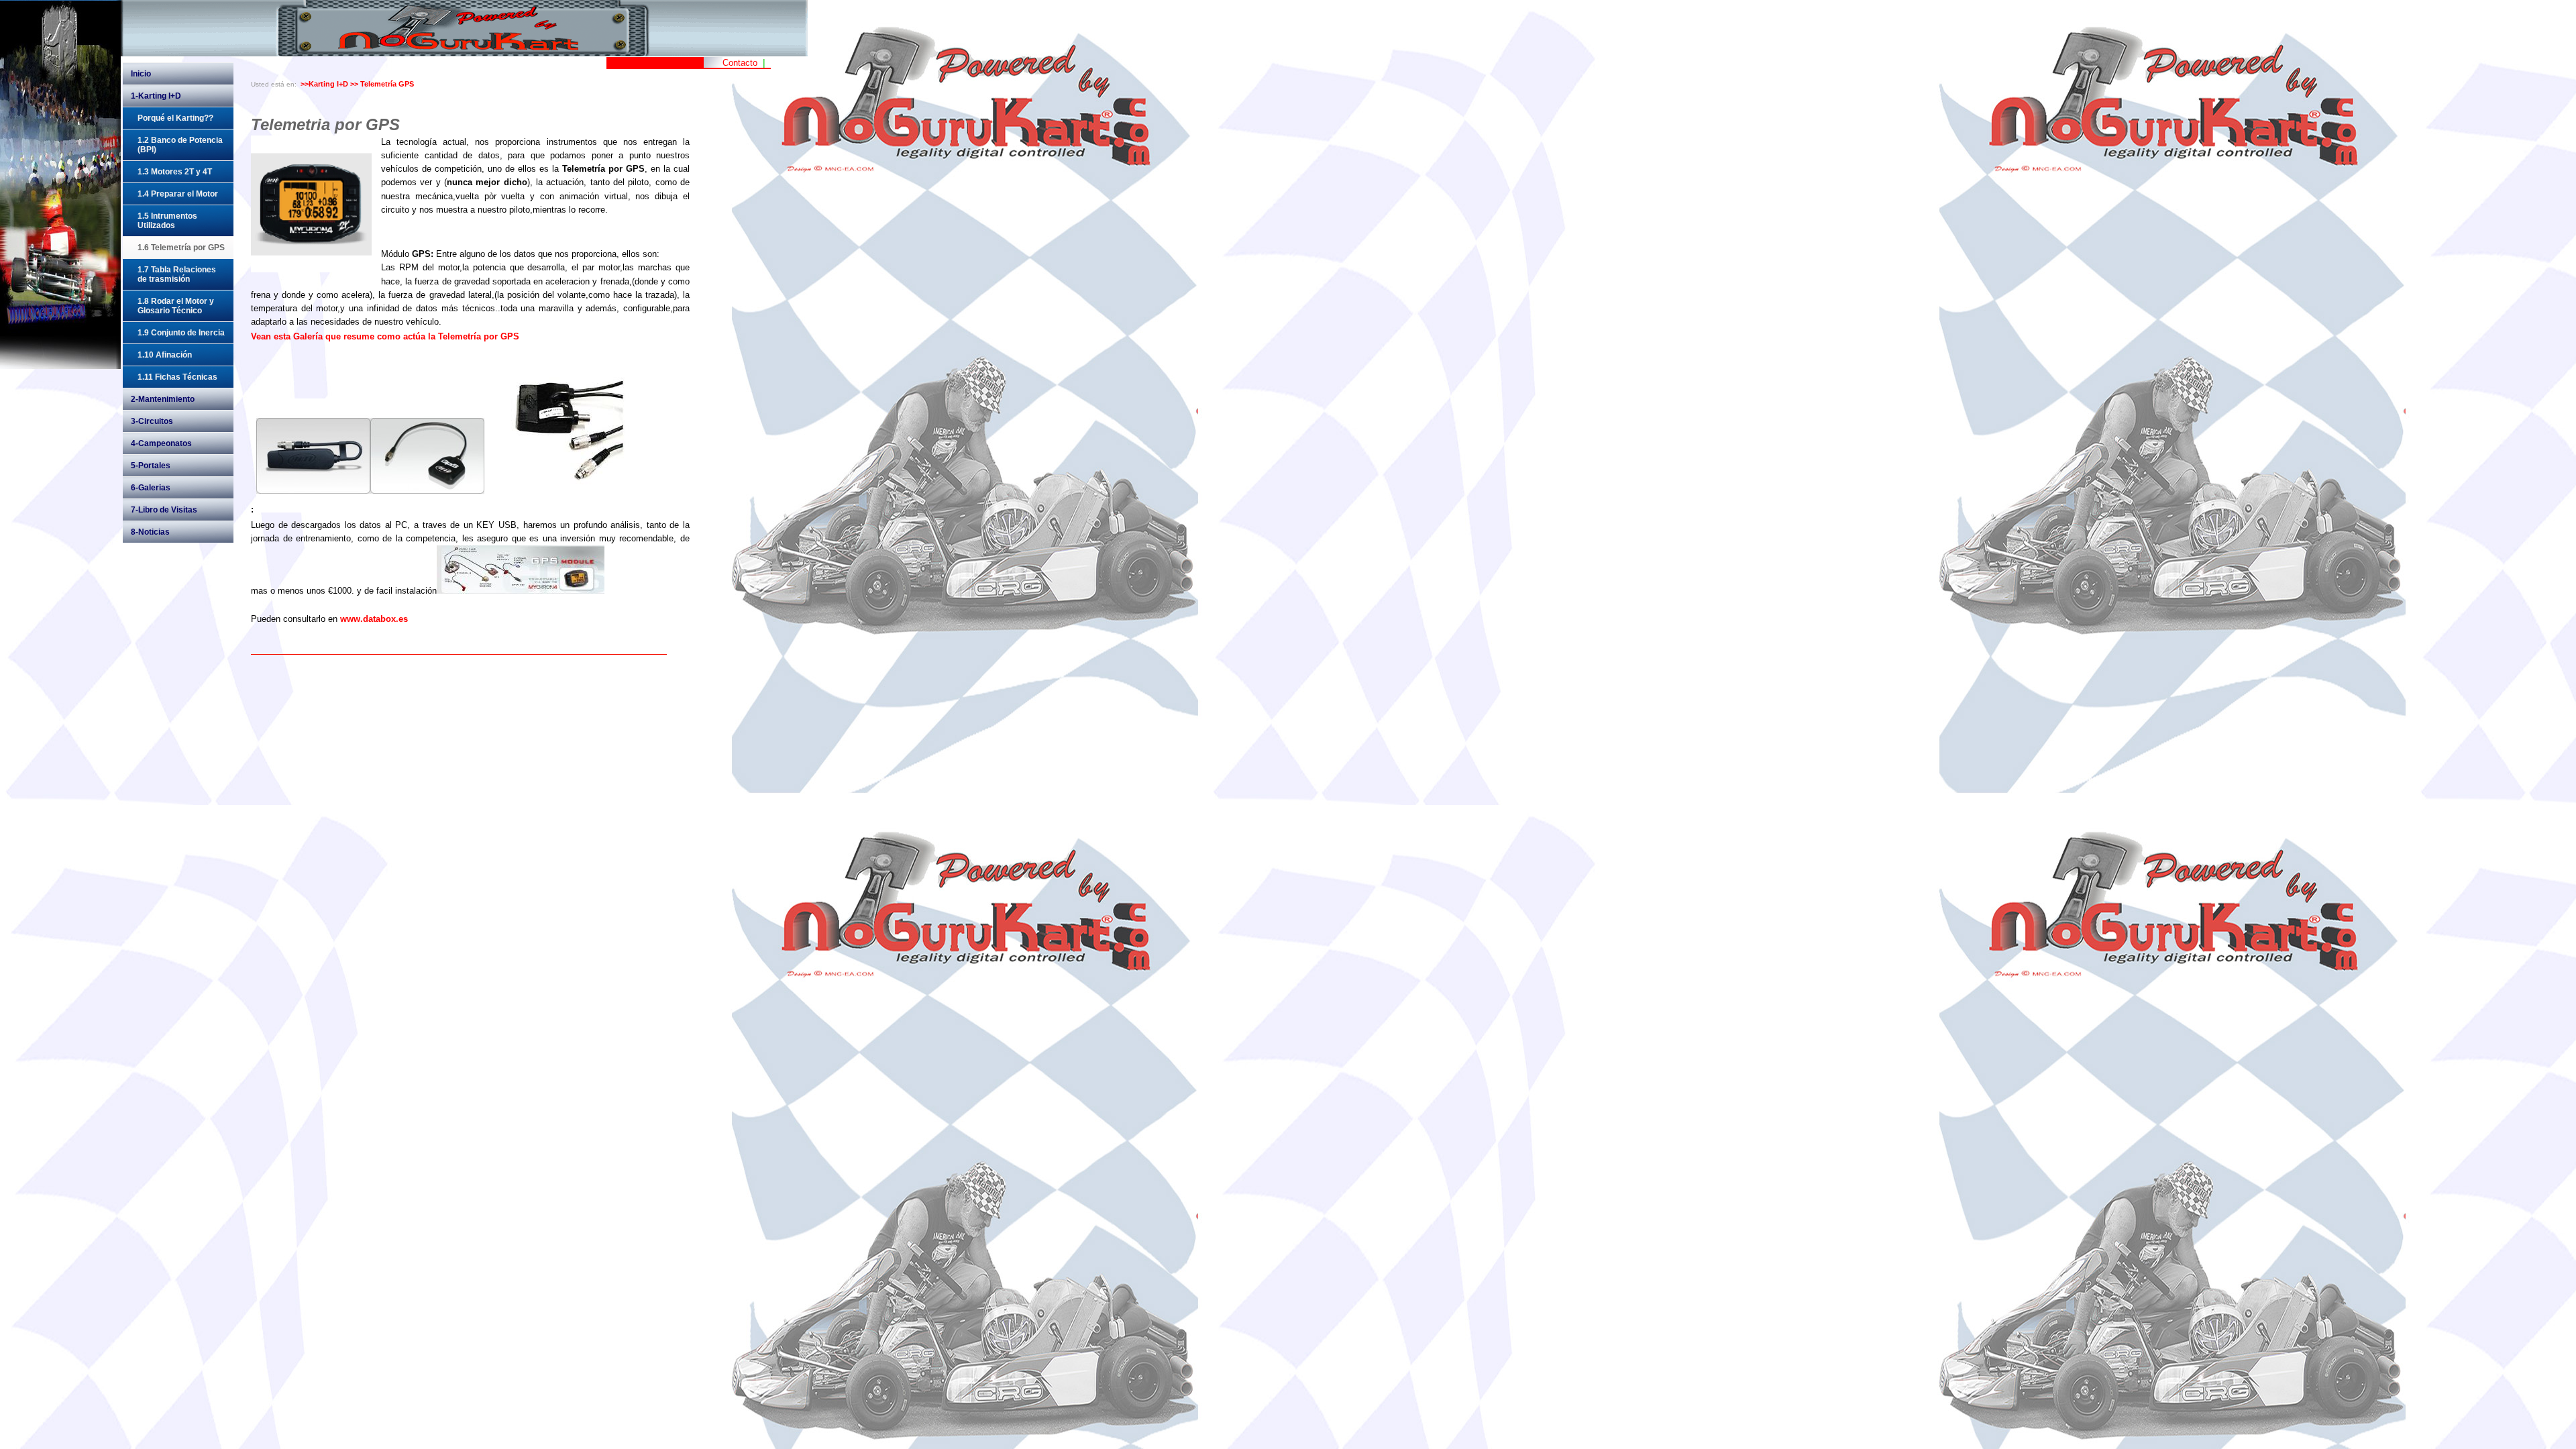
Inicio (141, 74)
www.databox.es (374, 619)
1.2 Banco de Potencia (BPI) (180, 145)
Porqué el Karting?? (175, 118)
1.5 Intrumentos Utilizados (167, 221)
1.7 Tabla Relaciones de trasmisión (177, 274)
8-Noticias (150, 532)
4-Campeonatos (161, 443)
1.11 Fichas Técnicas (177, 377)
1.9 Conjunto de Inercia (181, 333)
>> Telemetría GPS (382, 84)
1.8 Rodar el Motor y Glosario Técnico (176, 306)
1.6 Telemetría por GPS (181, 248)
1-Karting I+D (156, 96)
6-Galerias (151, 488)
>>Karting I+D (324, 84)
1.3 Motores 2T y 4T (175, 172)
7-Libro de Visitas (164, 510)
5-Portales (151, 466)
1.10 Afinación (165, 355)
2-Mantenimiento (163, 399)
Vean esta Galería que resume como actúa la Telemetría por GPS (385, 337)
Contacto (740, 63)
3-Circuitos (152, 421)
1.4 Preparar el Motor (178, 194)
